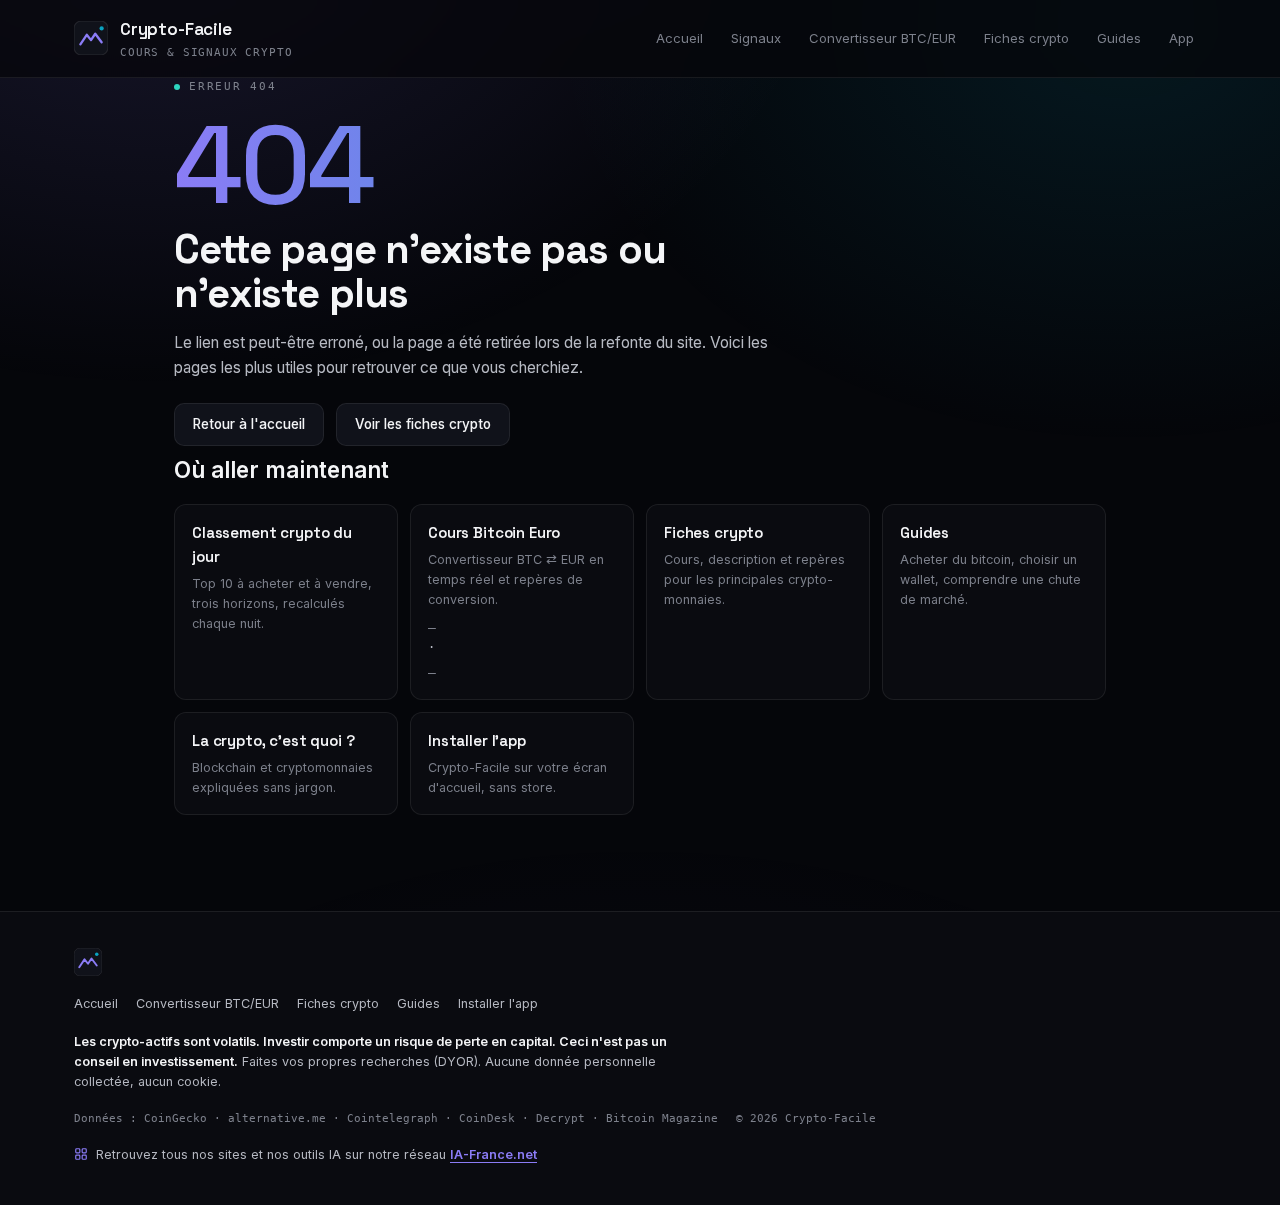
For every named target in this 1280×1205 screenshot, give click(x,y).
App (1181, 38)
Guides (1119, 38)
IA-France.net (493, 1154)
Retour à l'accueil (249, 424)
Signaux (756, 38)
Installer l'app (498, 1003)
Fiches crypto (1026, 38)
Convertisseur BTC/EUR (882, 38)
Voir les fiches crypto (423, 424)
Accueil (679, 38)
